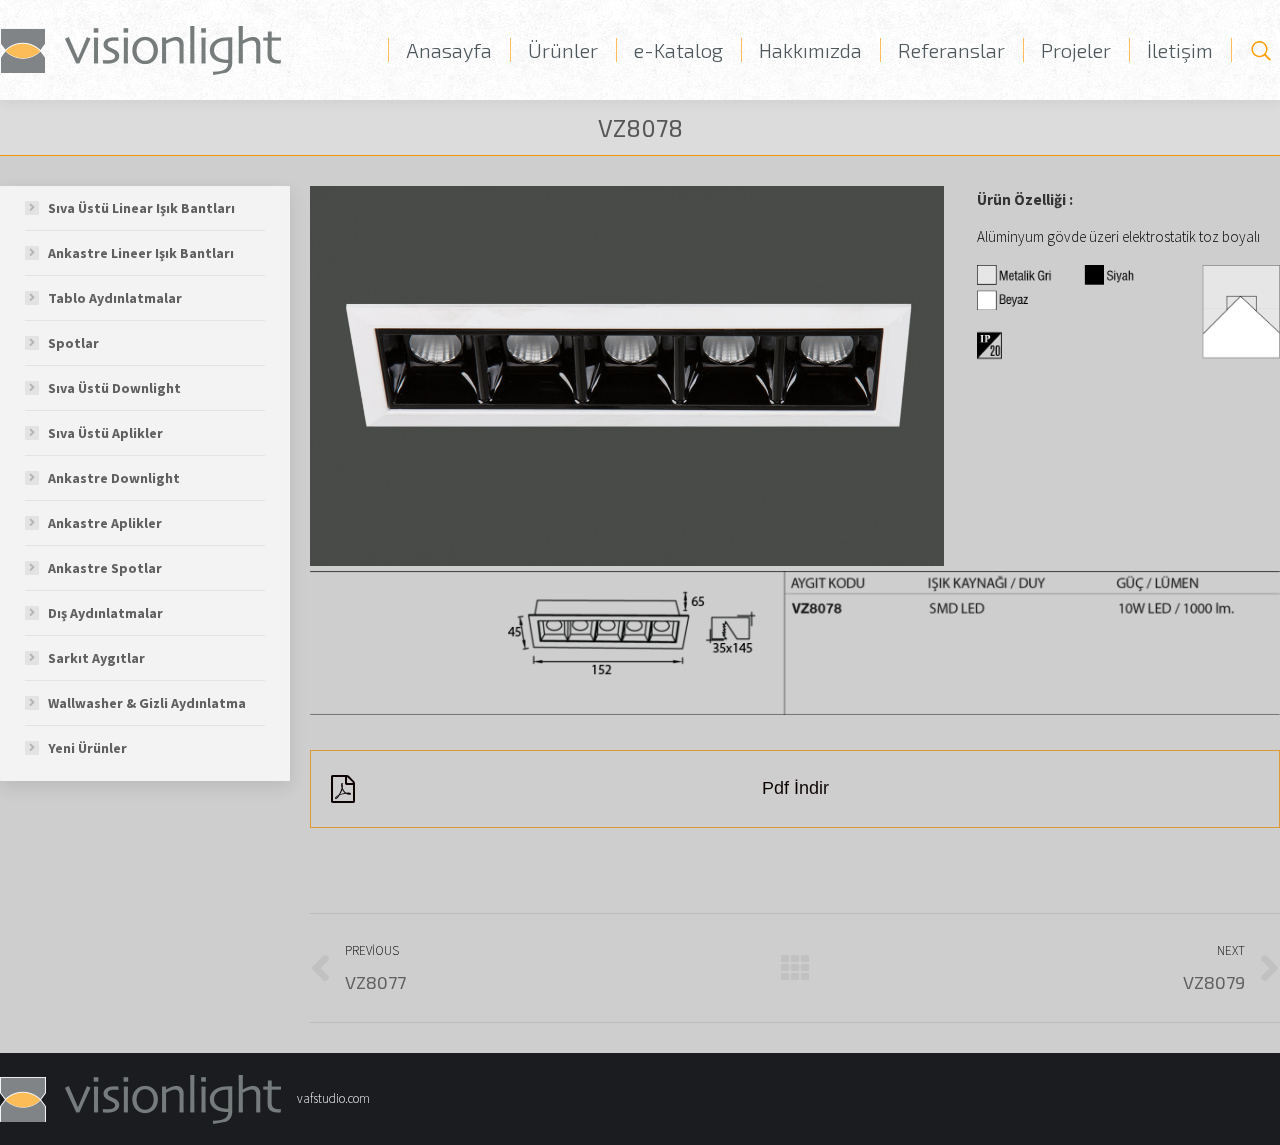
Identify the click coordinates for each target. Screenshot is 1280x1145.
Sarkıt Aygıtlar (96, 658)
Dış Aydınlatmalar (105, 613)
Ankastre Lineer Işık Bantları (141, 253)
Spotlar (73, 343)
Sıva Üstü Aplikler (105, 433)
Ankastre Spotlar (105, 568)
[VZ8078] (627, 376)
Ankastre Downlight (114, 478)
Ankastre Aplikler (105, 523)
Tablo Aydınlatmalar (115, 298)
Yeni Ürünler (87, 748)
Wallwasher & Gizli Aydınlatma (147, 703)
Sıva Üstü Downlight (114, 388)
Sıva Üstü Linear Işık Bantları (141, 208)
